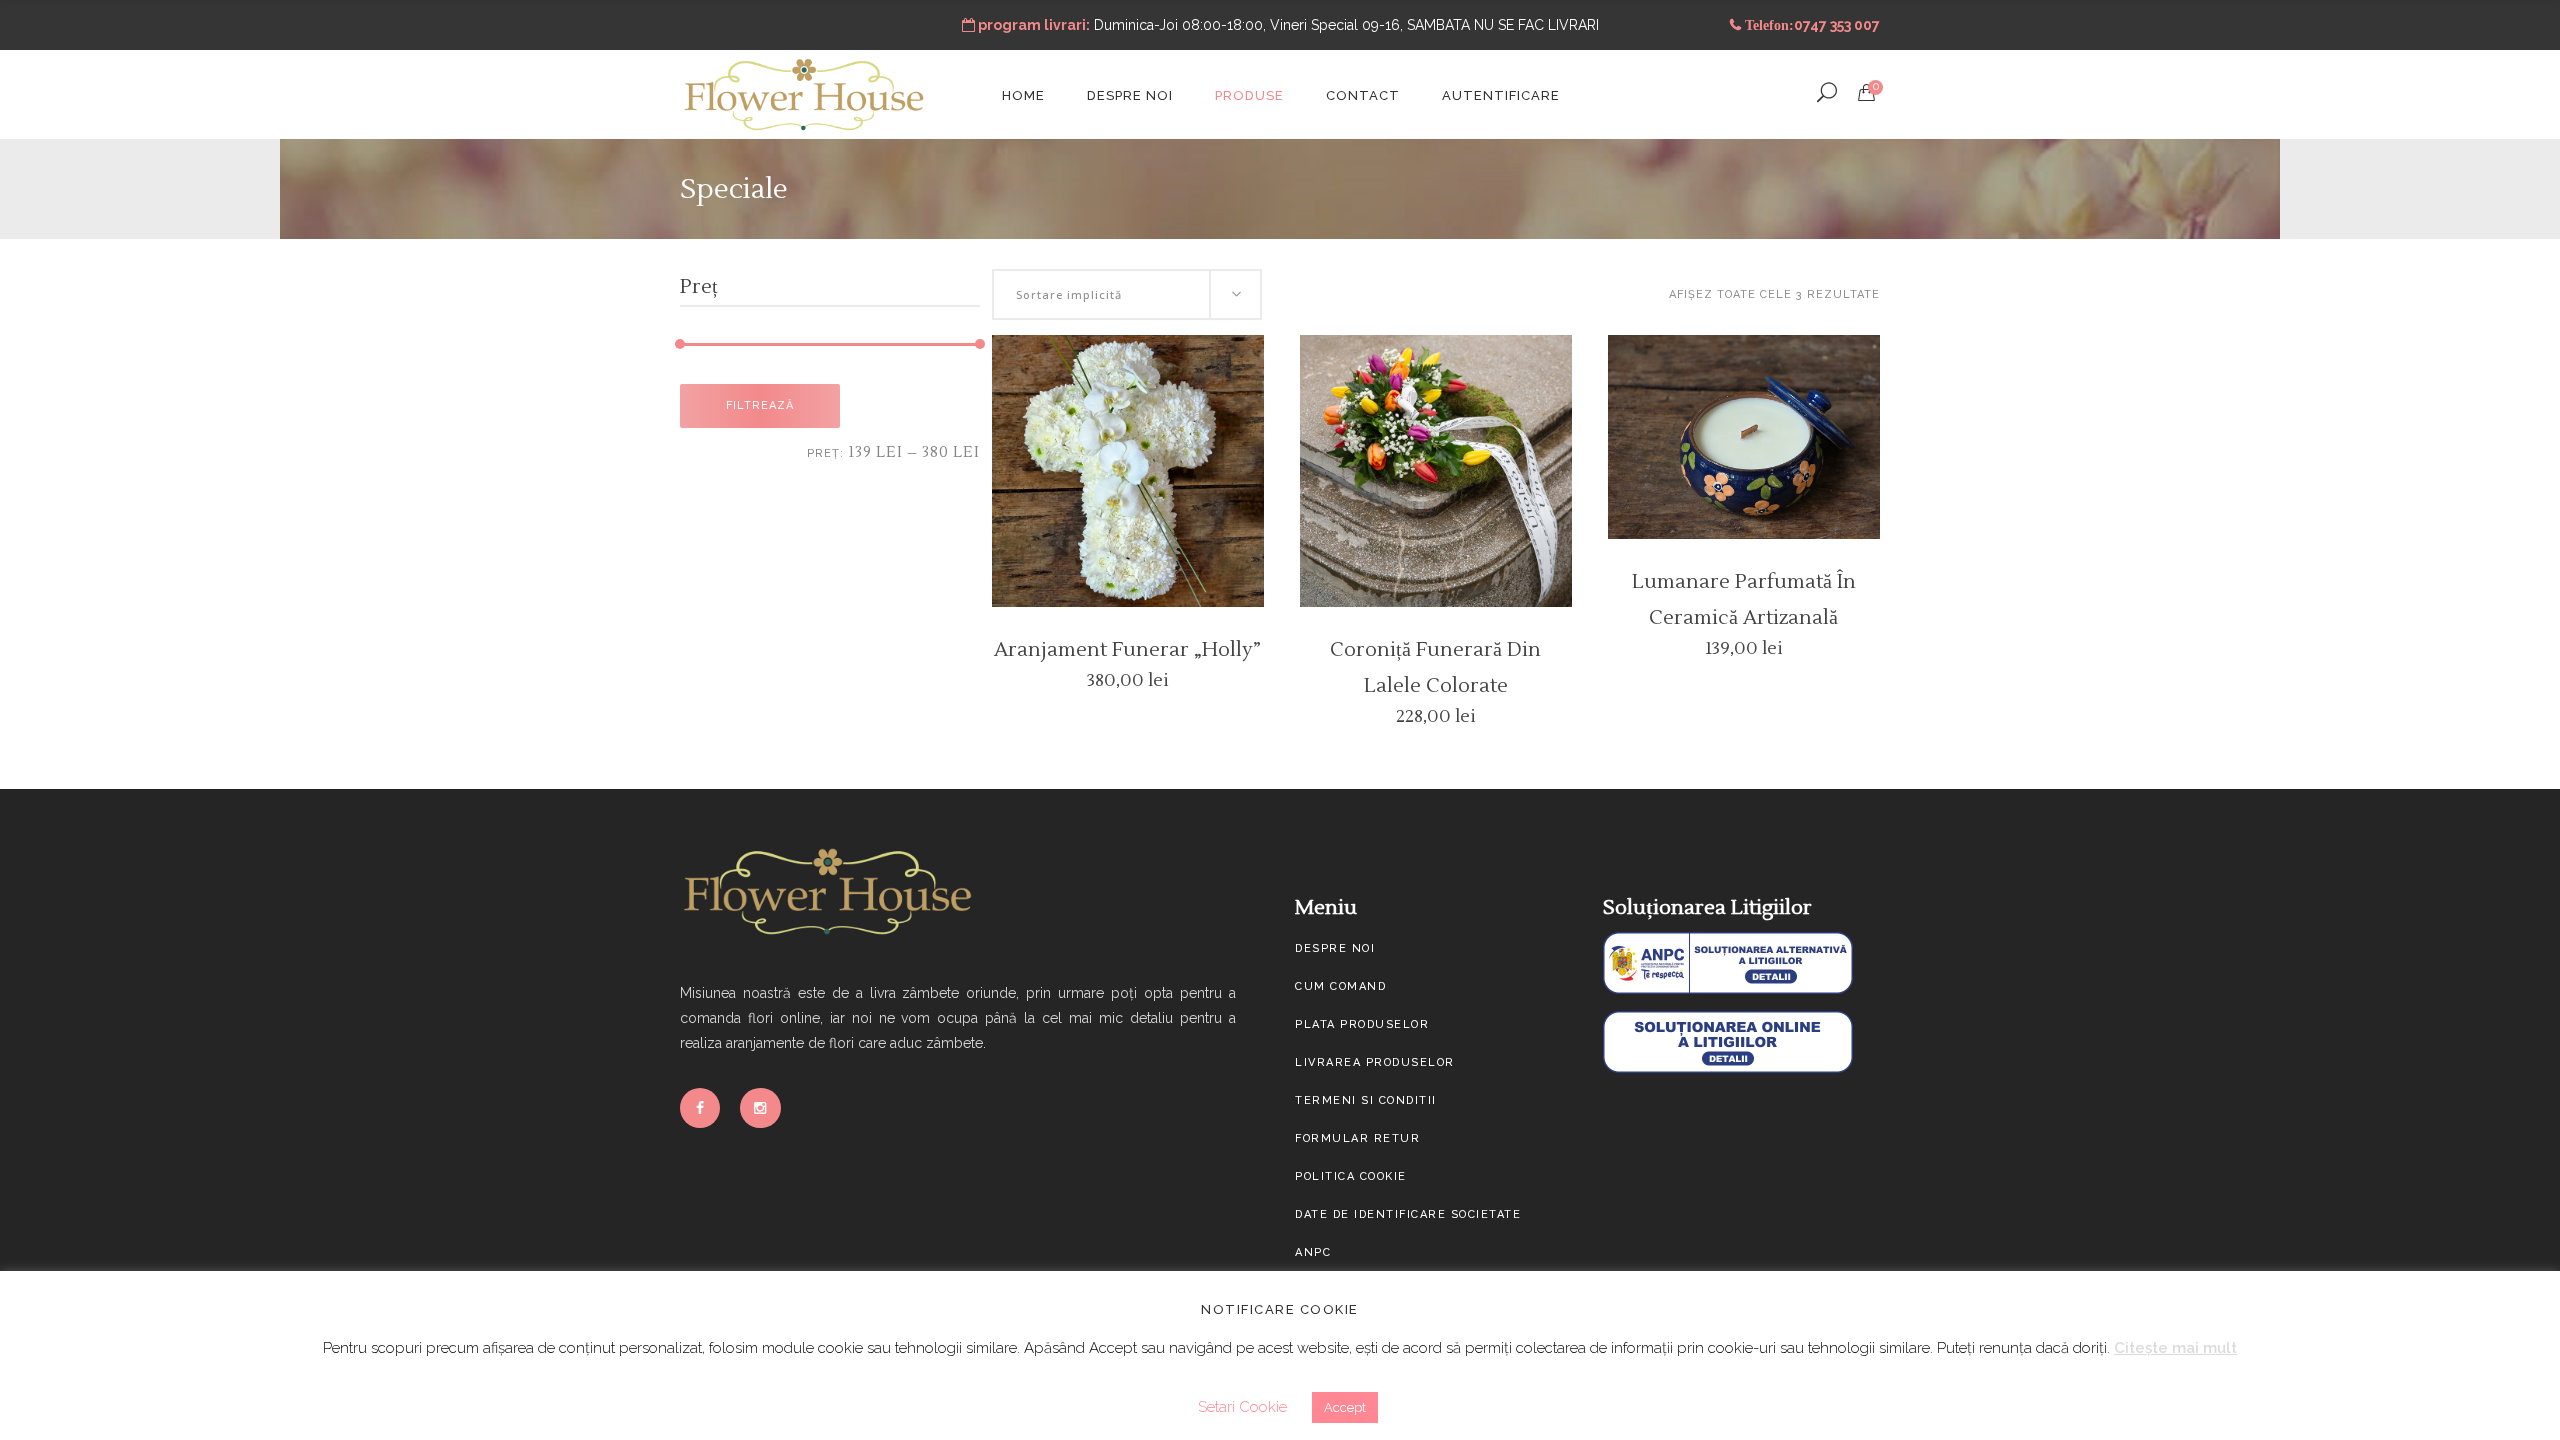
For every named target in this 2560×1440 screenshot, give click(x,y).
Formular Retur (1357, 1138)
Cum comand (1340, 986)
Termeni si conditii (1366, 1100)
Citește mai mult (2175, 1348)
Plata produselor (1362, 1024)
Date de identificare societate (1408, 1214)
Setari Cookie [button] (1242, 1407)
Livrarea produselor (1375, 1062)
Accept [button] (1345, 1407)
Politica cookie (1351, 1176)
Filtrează (760, 405)
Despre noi (1335, 948)
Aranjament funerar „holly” (1127, 650)
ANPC (1313, 1252)
